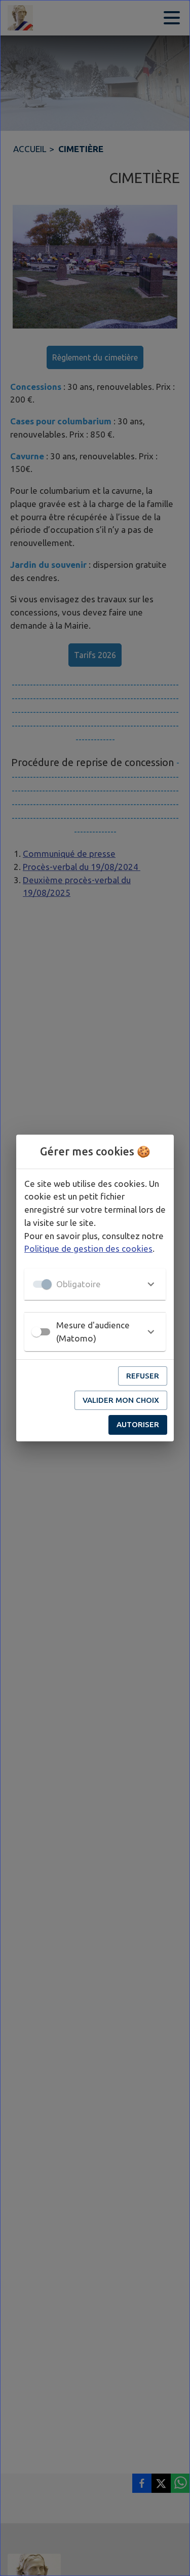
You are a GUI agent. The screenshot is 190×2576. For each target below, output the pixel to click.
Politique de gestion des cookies (88, 1248)
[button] (95, 1284)
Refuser (143, 1376)
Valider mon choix (121, 1400)
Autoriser (138, 1424)
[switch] (36, 1332)
